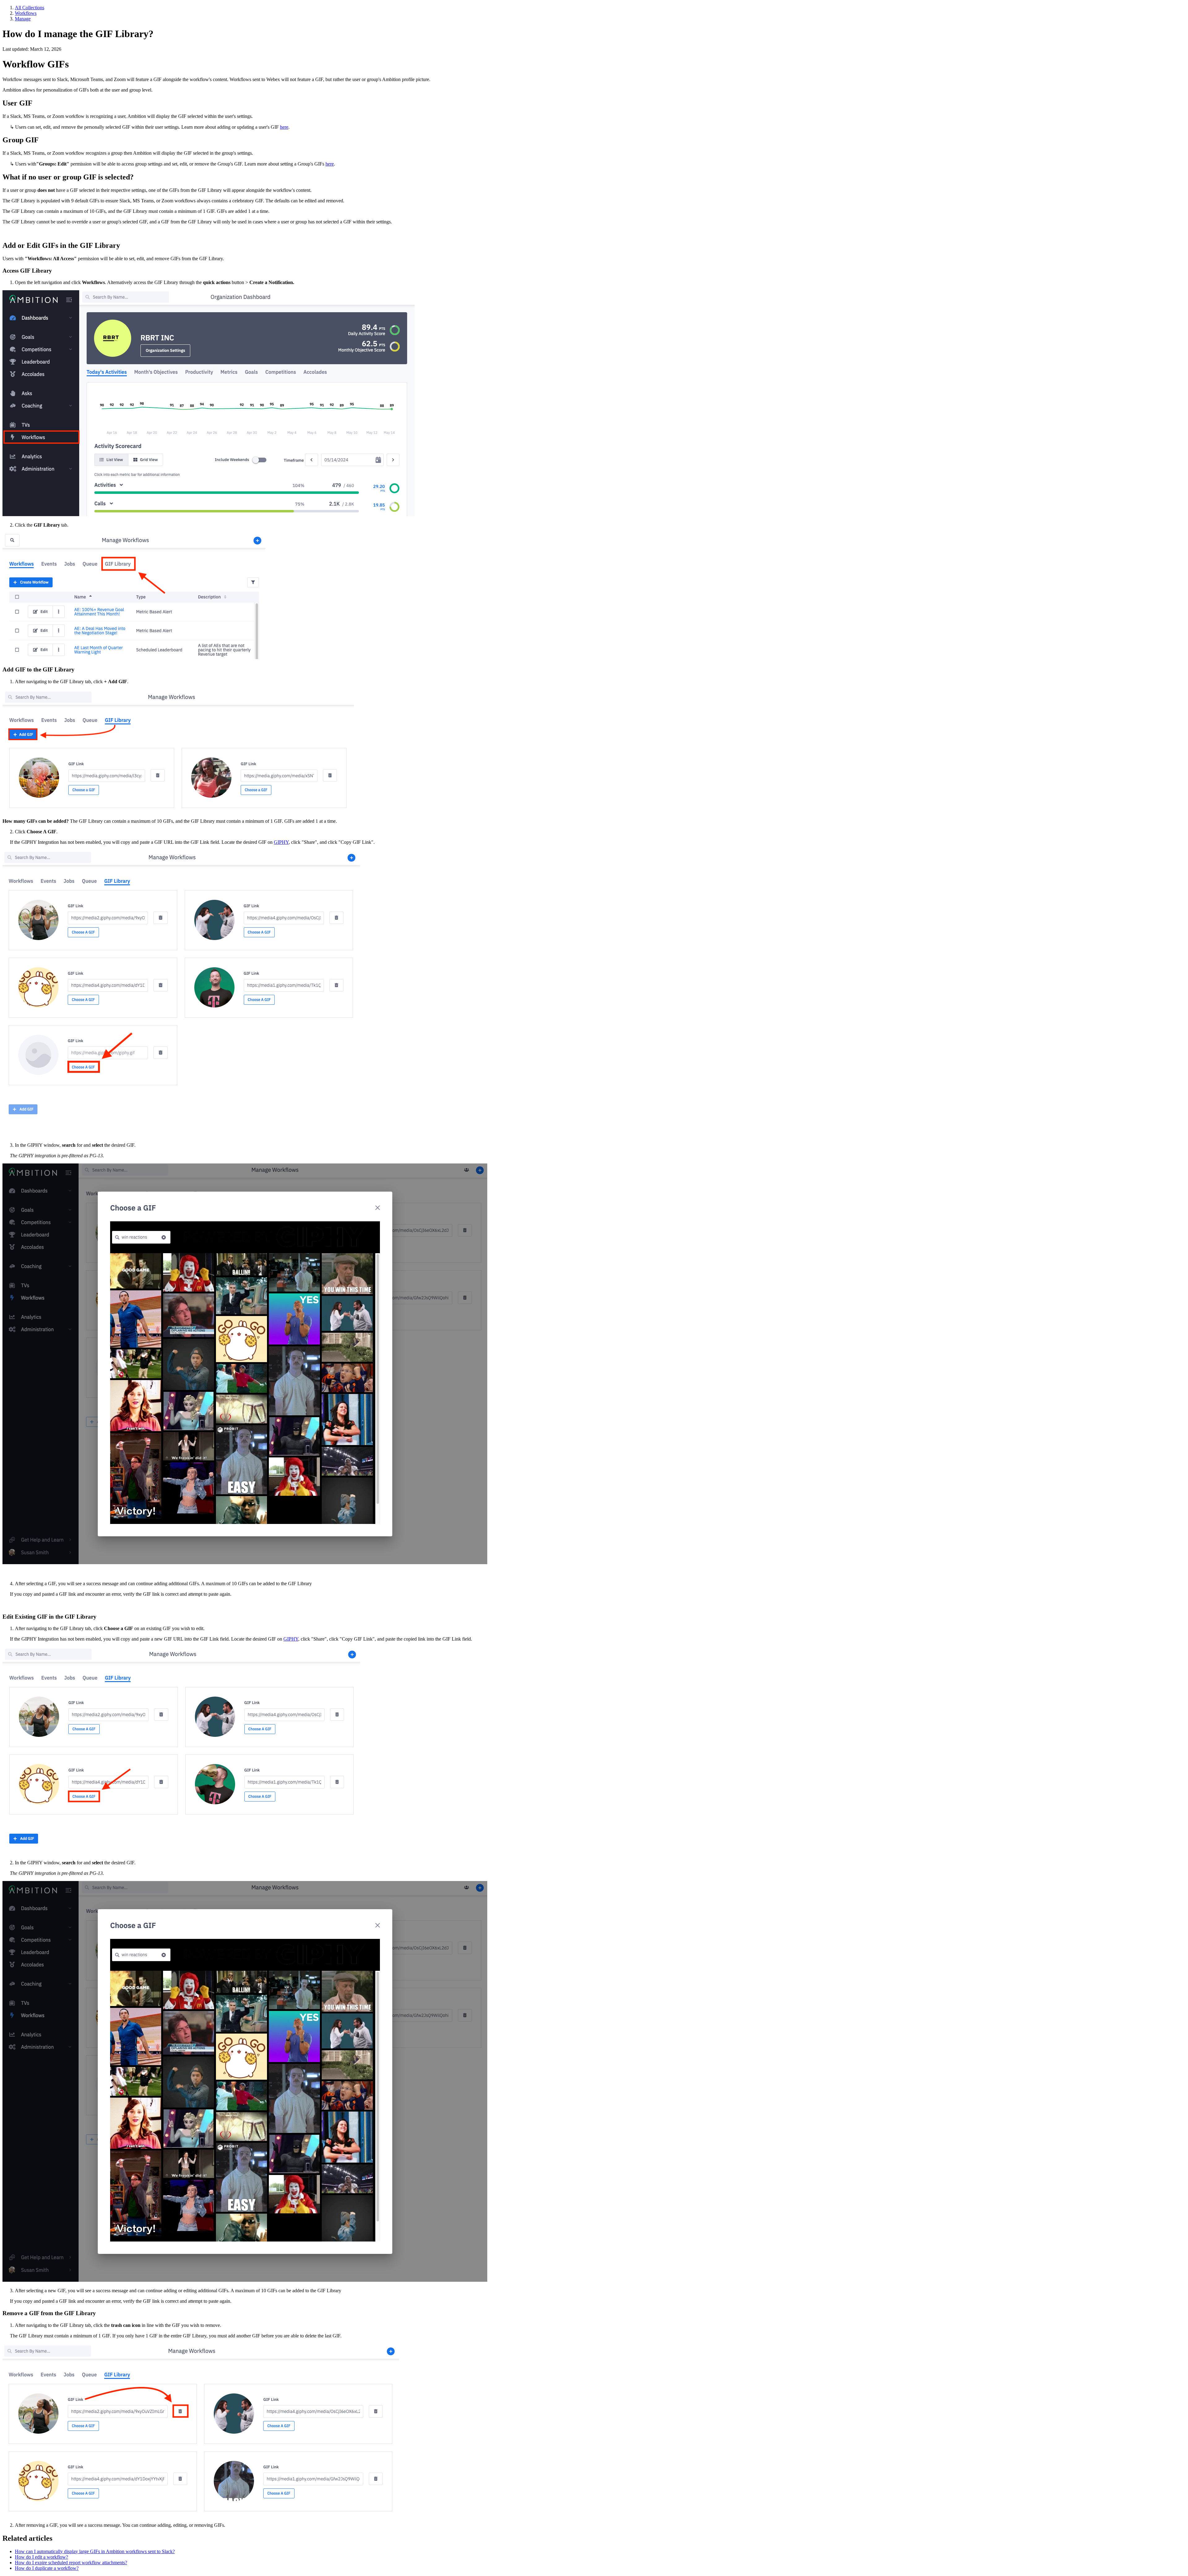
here (284, 127)
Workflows (26, 13)
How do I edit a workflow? (41, 2557)
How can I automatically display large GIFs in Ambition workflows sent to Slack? (95, 2551)
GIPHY (281, 842)
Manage (23, 19)
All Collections (30, 8)
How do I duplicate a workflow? (47, 2568)
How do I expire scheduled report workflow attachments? (71, 2563)
